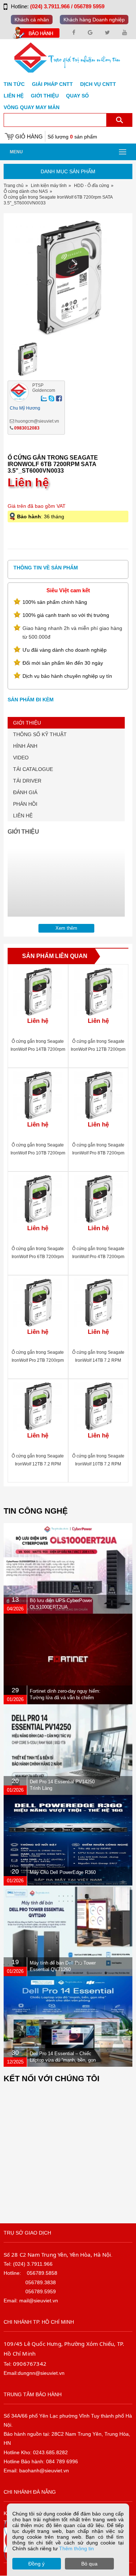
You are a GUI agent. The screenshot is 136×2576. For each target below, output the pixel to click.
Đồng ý (36, 2564)
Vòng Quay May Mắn (32, 107)
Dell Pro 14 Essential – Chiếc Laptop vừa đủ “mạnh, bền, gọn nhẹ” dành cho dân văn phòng (63, 2060)
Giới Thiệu (45, 96)
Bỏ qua (89, 2564)
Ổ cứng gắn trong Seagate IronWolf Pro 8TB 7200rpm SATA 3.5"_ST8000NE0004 (98, 1153)
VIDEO (21, 758)
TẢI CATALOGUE (33, 769)
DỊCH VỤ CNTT (98, 84)
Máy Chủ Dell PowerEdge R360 (63, 1872)
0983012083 (27, 428)
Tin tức (14, 84)
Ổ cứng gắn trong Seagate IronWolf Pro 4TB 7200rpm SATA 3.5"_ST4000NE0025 (98, 1257)
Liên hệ (14, 96)
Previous (17, 281)
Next (119, 281)
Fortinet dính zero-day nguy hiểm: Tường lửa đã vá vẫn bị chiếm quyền (65, 1698)
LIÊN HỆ (23, 816)
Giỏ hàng (29, 136)
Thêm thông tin (77, 2548)
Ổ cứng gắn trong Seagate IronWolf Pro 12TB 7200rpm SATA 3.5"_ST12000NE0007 (98, 1049)
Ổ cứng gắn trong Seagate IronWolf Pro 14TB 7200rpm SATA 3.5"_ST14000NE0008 (38, 1049)
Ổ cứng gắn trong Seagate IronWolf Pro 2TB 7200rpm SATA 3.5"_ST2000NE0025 (38, 1360)
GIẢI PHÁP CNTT (52, 84)
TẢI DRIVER (27, 781)
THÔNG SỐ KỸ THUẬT (40, 734)
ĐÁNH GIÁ (25, 792)
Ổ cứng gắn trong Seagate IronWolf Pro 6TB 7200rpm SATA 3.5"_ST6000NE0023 (38, 1257)
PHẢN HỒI (25, 804)
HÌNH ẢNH (25, 746)
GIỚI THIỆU (27, 723)
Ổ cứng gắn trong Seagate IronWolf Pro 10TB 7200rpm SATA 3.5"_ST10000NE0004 (38, 1153)
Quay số (77, 96)
